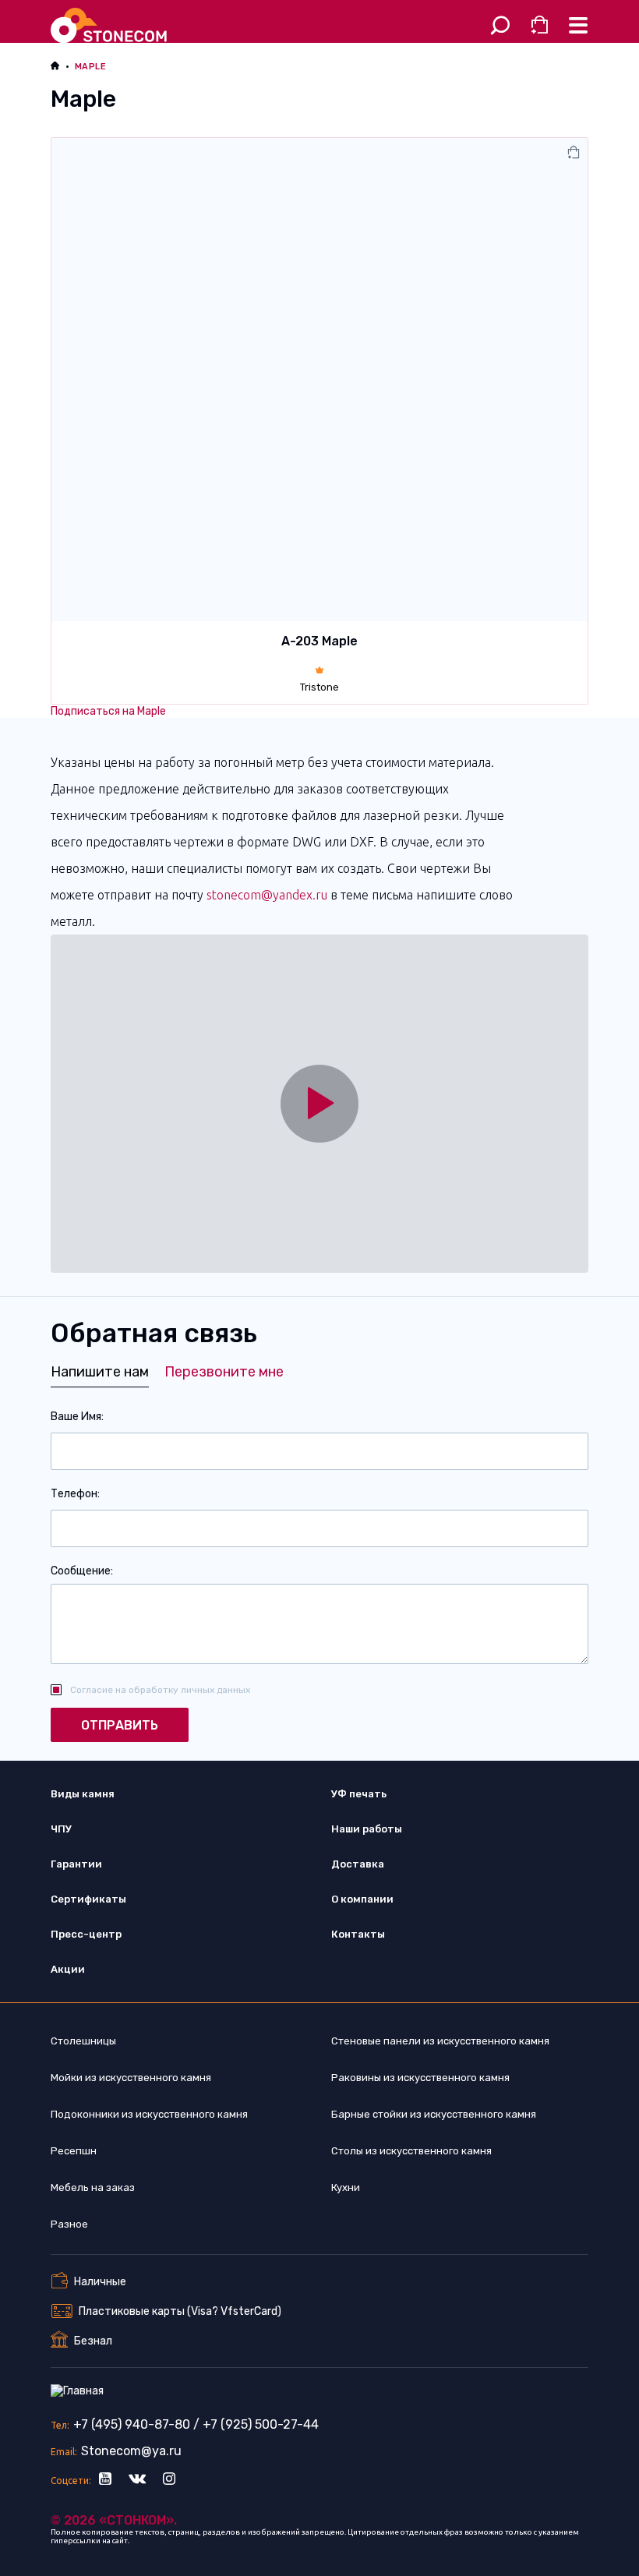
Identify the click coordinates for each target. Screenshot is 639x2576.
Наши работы (367, 1829)
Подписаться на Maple (108, 711)
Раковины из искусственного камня (420, 2078)
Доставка (358, 1864)
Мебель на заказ (93, 2187)
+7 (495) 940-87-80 (132, 2424)
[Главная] (111, 25)
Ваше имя (76, 1417)
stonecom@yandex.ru (267, 895)
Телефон (74, 1494)
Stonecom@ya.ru (131, 2451)
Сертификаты (88, 1899)
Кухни (346, 2187)
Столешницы (83, 2041)
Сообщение (81, 1571)
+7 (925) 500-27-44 (261, 2424)
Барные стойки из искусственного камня (434, 2114)
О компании (362, 1899)
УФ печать (359, 1794)
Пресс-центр (86, 1934)
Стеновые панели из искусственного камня (440, 2041)
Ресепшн (74, 2151)
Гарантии (76, 1864)
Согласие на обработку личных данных (160, 1690)
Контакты (358, 1934)
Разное (69, 2224)
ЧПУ (61, 1829)
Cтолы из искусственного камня (411, 2151)
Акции (68, 1969)
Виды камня (83, 1794)
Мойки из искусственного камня (131, 2078)
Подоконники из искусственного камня (149, 2114)
